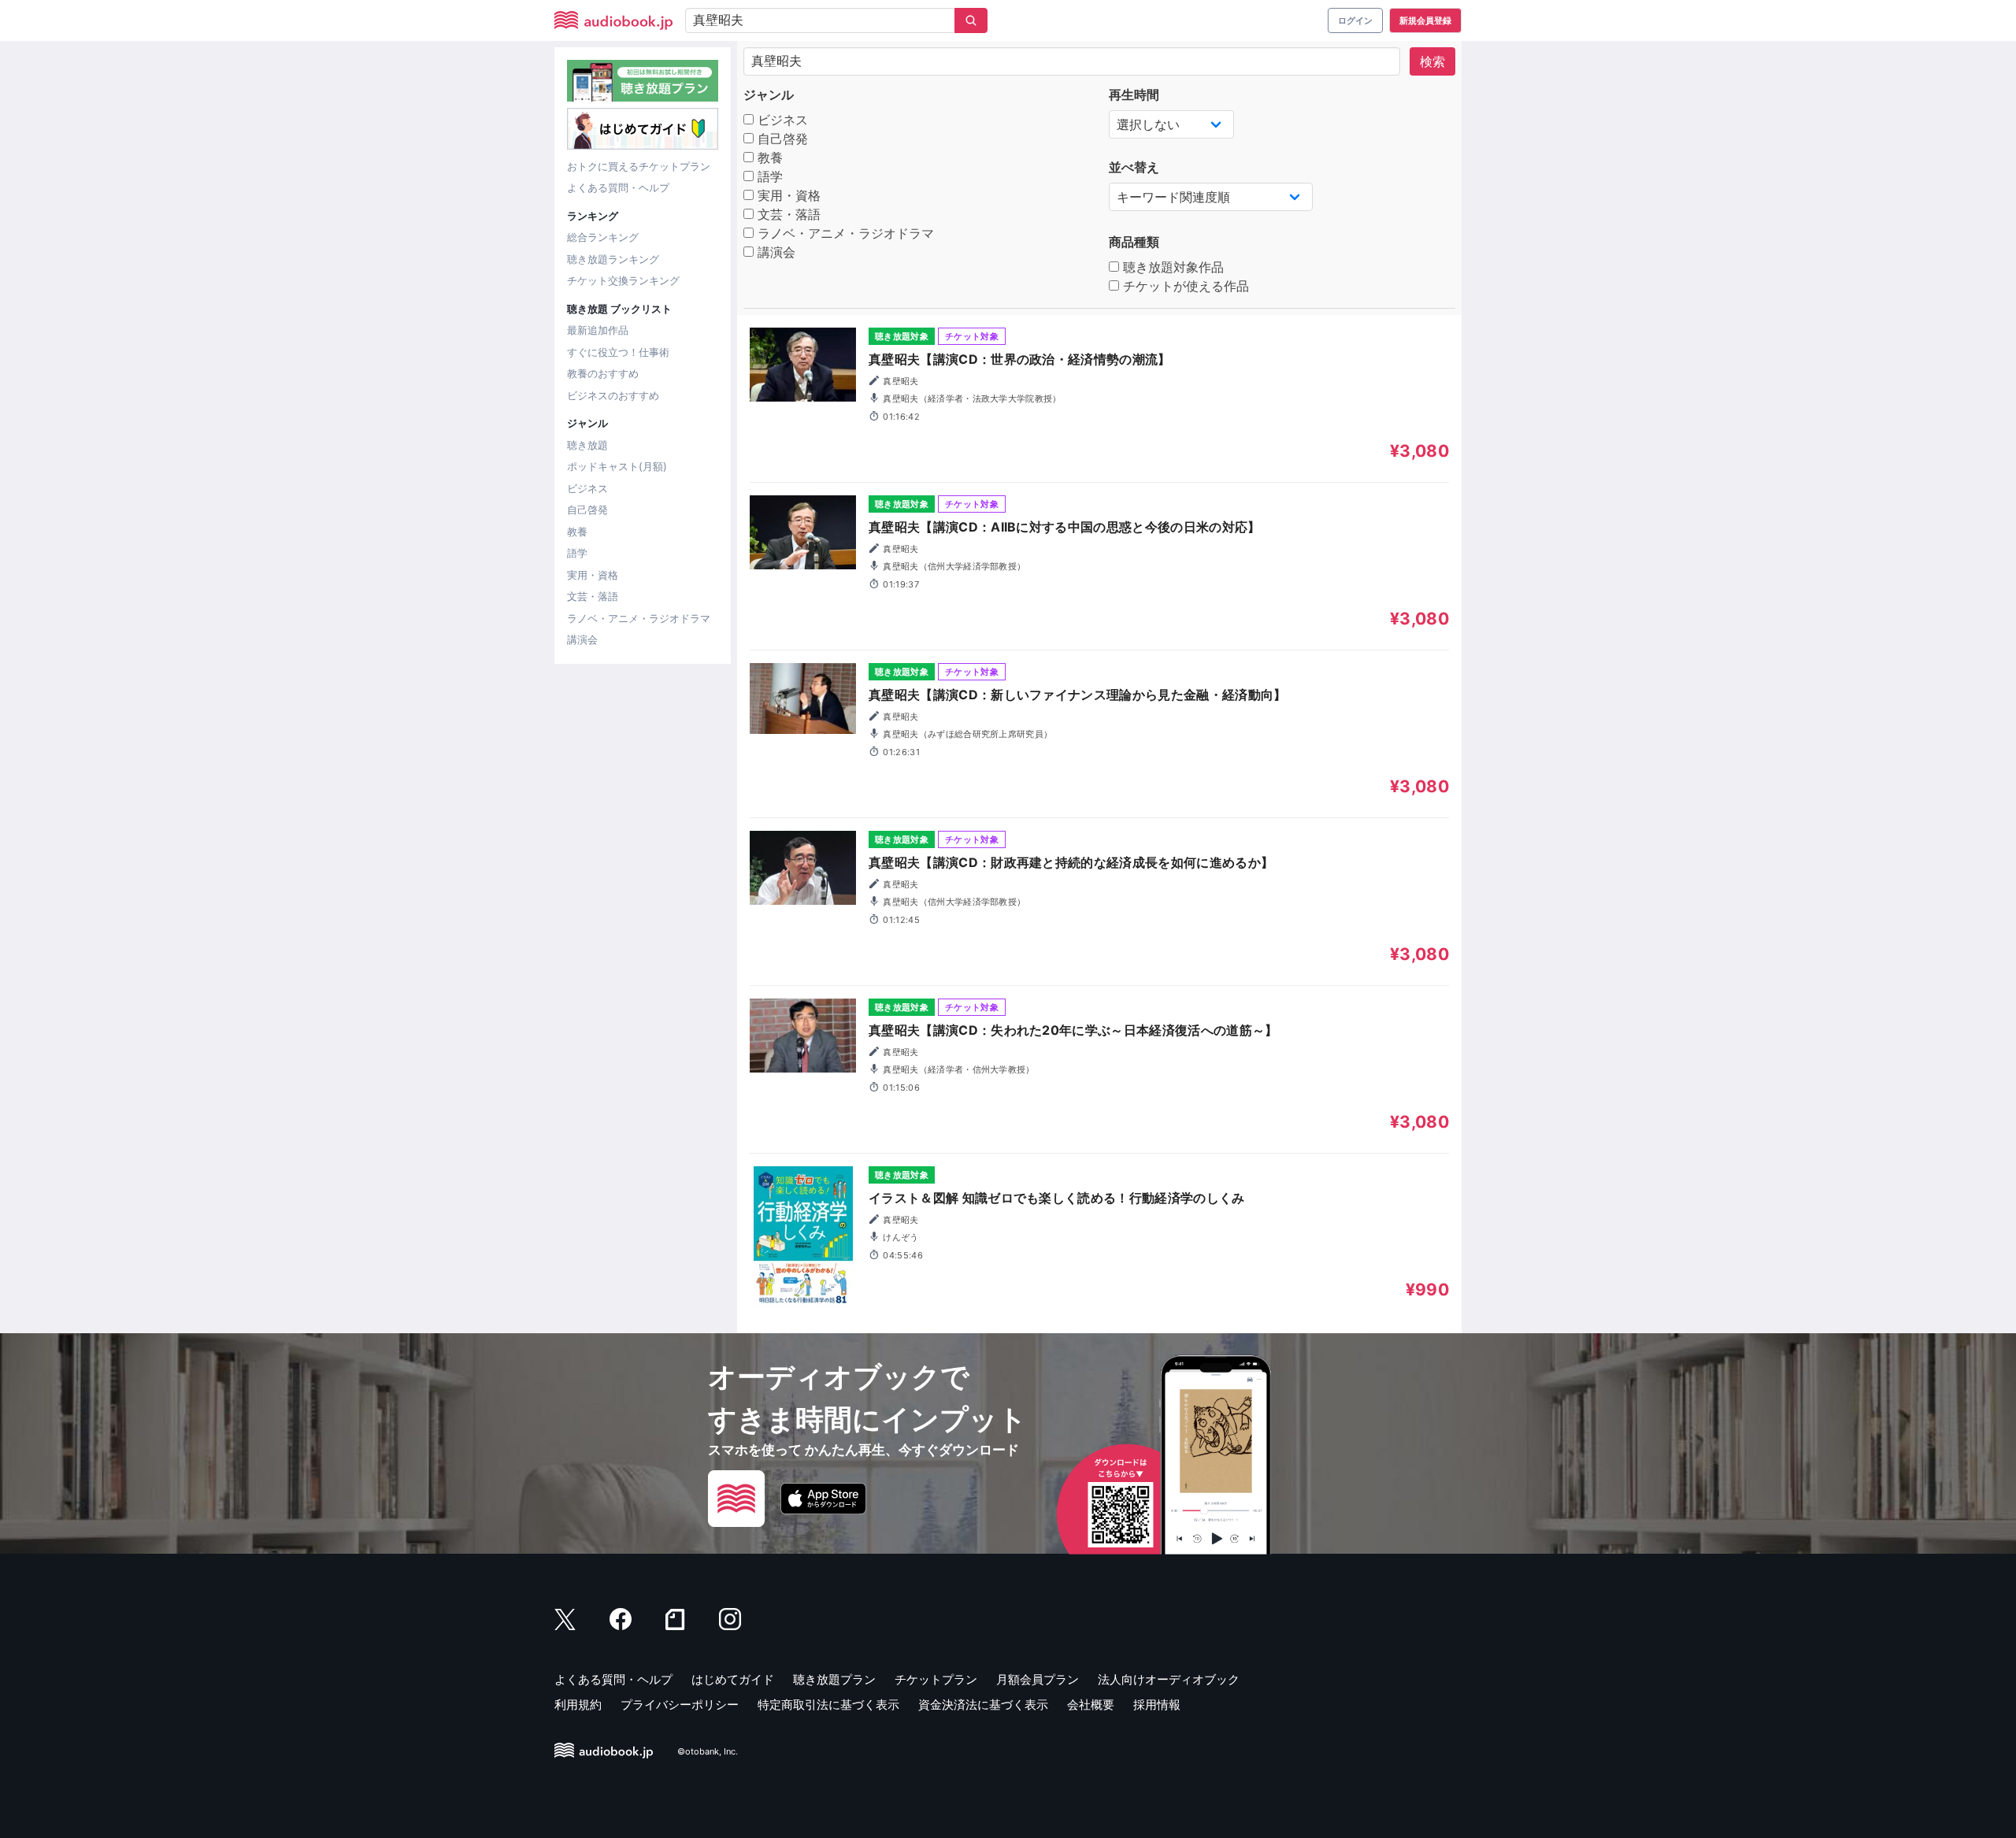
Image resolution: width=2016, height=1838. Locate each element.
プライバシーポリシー (680, 1705)
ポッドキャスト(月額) (617, 466)
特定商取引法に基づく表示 (828, 1705)
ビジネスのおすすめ (613, 395)
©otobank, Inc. (708, 1751)
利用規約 (578, 1705)
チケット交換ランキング (623, 280)
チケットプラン (936, 1679)
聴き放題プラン (834, 1679)
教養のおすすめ (603, 373)
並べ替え (1134, 167)
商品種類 (1134, 242)
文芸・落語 (593, 596)
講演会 (582, 639)
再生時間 (1134, 94)
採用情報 (1157, 1705)
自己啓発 (587, 510)
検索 (1432, 61)
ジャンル (769, 94)
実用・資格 (593, 575)
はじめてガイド (733, 1679)
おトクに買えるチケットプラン (639, 166)
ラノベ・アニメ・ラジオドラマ (639, 618)
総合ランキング (603, 237)
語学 (577, 553)
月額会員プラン (1038, 1679)
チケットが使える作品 (1184, 286)
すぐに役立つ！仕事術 (618, 352)
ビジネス (587, 488)
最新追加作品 (598, 330)
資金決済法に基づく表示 (983, 1705)
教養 (577, 532)
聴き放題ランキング (613, 259)
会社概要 (1091, 1705)
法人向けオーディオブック (1169, 1679)
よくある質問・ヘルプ (618, 187)
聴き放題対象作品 (1171, 267)
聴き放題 (587, 445)
